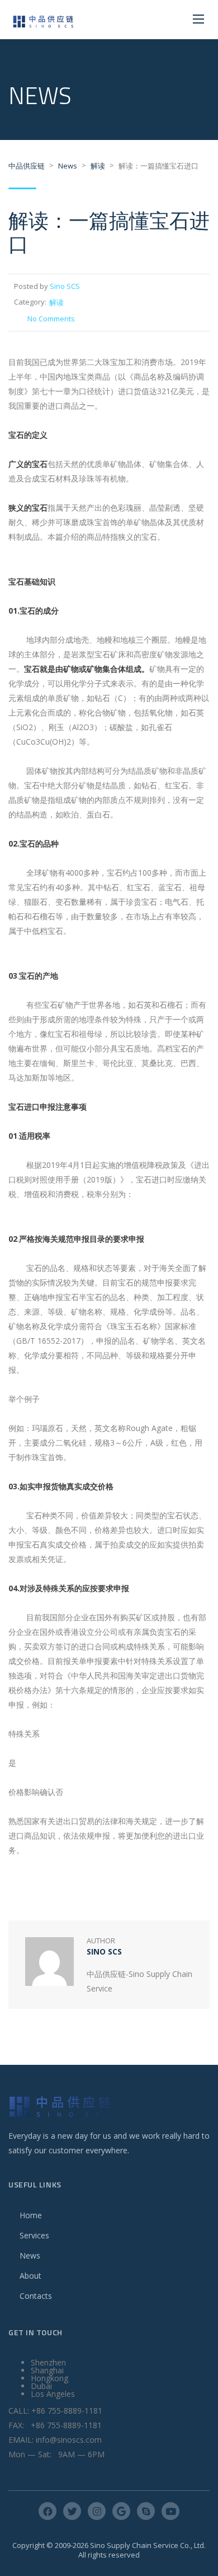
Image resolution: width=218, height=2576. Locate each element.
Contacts (36, 2296)
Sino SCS (65, 286)
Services (34, 2235)
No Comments (51, 319)
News (30, 2255)
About (30, 2276)
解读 (56, 302)
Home (31, 2215)
